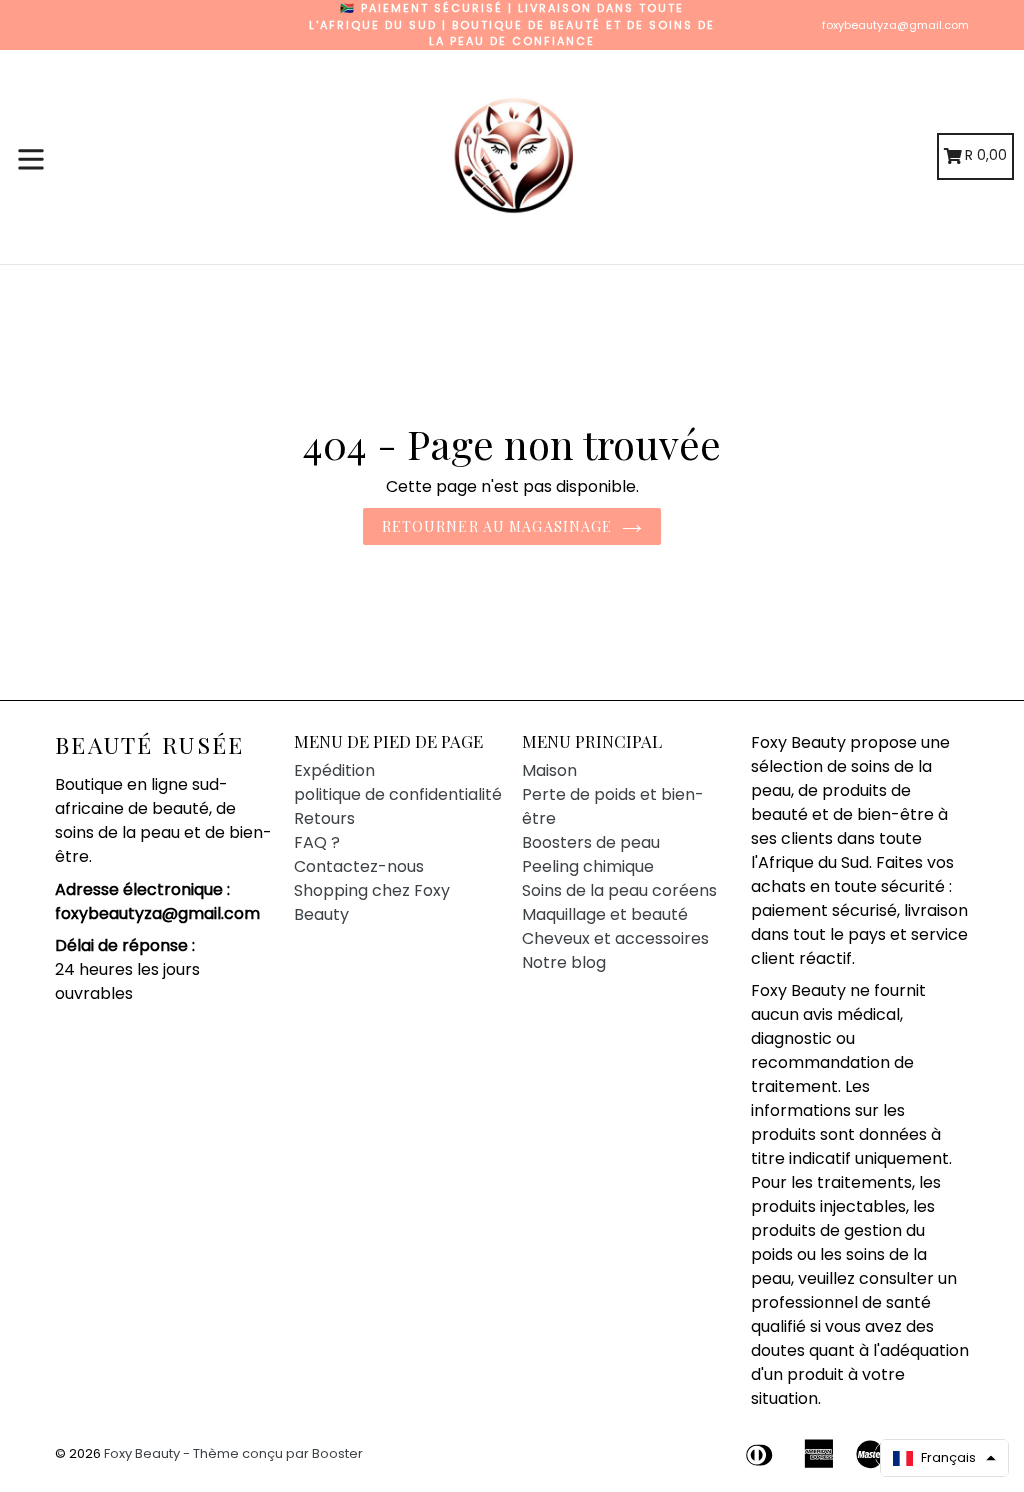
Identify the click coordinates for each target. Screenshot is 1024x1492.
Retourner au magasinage (497, 526)
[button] (944, 1458)
